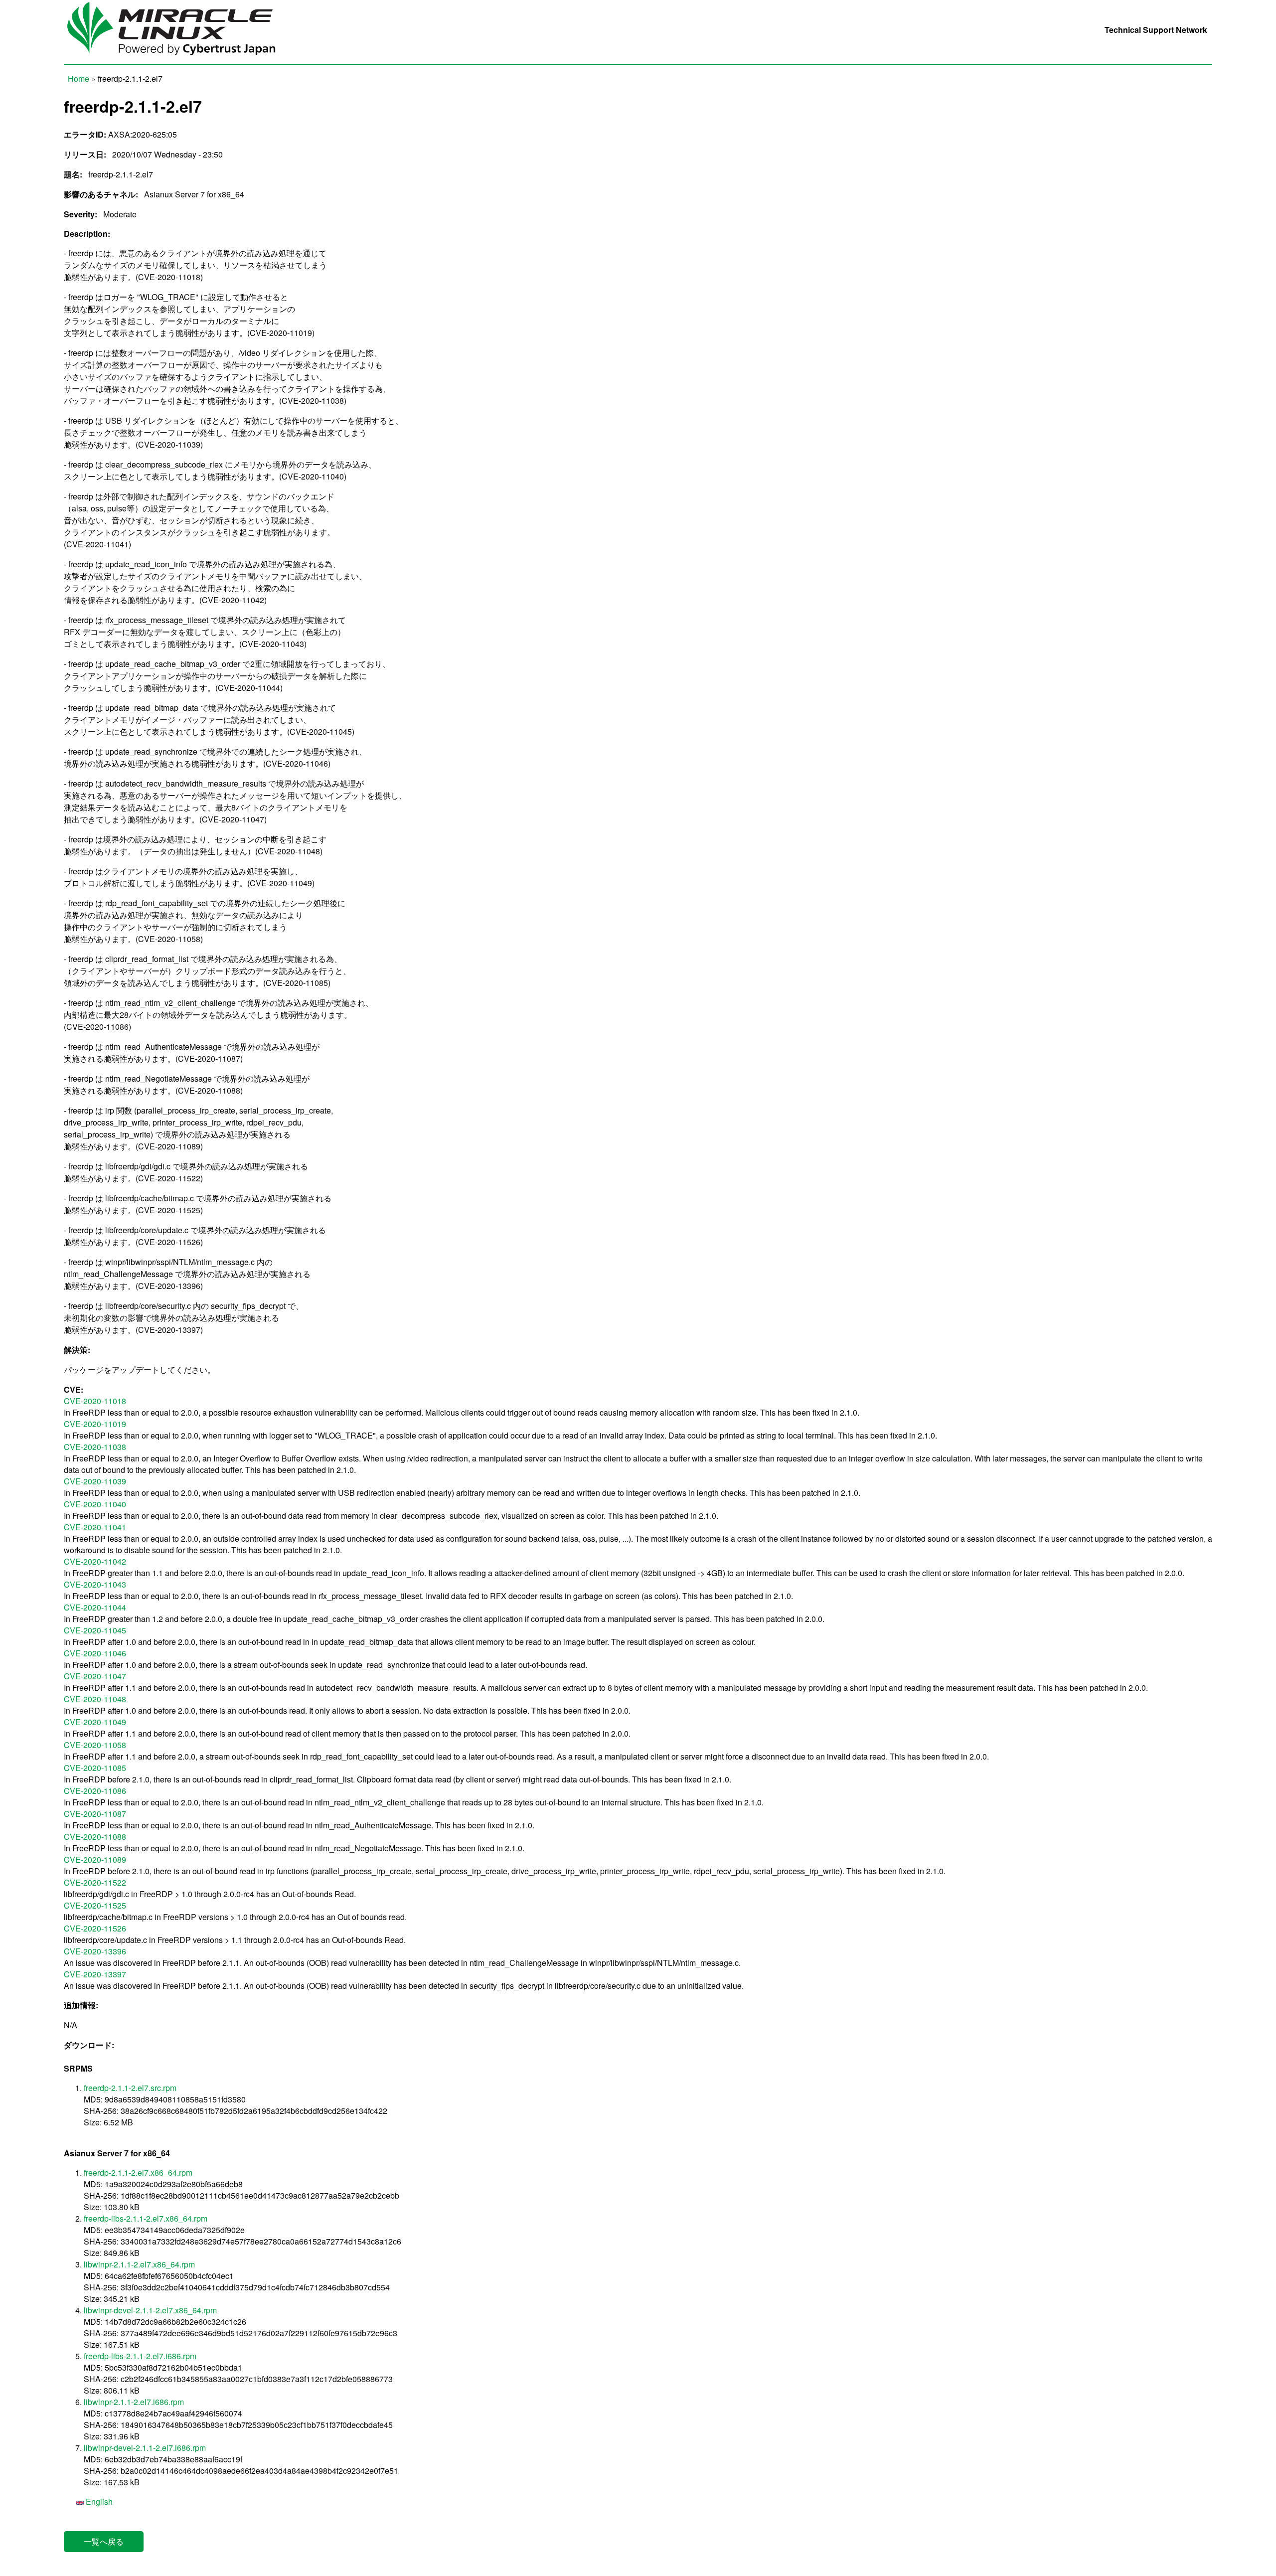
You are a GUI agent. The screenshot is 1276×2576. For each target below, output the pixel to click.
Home (79, 79)
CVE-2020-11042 (95, 1561)
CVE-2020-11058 (95, 1745)
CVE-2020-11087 (95, 1814)
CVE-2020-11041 (95, 1527)
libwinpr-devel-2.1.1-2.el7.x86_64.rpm (150, 2310)
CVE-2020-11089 (95, 1859)
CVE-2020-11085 (95, 1768)
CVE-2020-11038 (95, 1447)
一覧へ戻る (104, 2541)
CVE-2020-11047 (95, 1676)
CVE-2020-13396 (95, 1951)
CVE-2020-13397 (95, 1974)
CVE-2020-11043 (95, 1584)
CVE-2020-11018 (95, 1401)
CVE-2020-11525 (95, 1905)
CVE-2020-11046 (95, 1653)
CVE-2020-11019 (95, 1424)
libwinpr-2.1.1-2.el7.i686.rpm (134, 2402)
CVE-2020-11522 (95, 1882)
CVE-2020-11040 (95, 1504)
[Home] (179, 58)
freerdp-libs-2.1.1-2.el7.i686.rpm (140, 2356)
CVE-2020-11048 (95, 1699)
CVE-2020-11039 (95, 1481)
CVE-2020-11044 (95, 1607)
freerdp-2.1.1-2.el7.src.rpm (130, 2088)
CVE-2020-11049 (95, 1722)
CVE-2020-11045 (95, 1630)
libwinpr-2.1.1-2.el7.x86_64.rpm (139, 2264)
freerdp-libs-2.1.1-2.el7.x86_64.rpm (146, 2218)
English (98, 2501)
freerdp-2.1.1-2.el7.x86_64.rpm (138, 2173)
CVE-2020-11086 (95, 1791)
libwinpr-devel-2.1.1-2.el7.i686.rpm (145, 2448)
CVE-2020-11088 (95, 1837)
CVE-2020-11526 (95, 1928)
